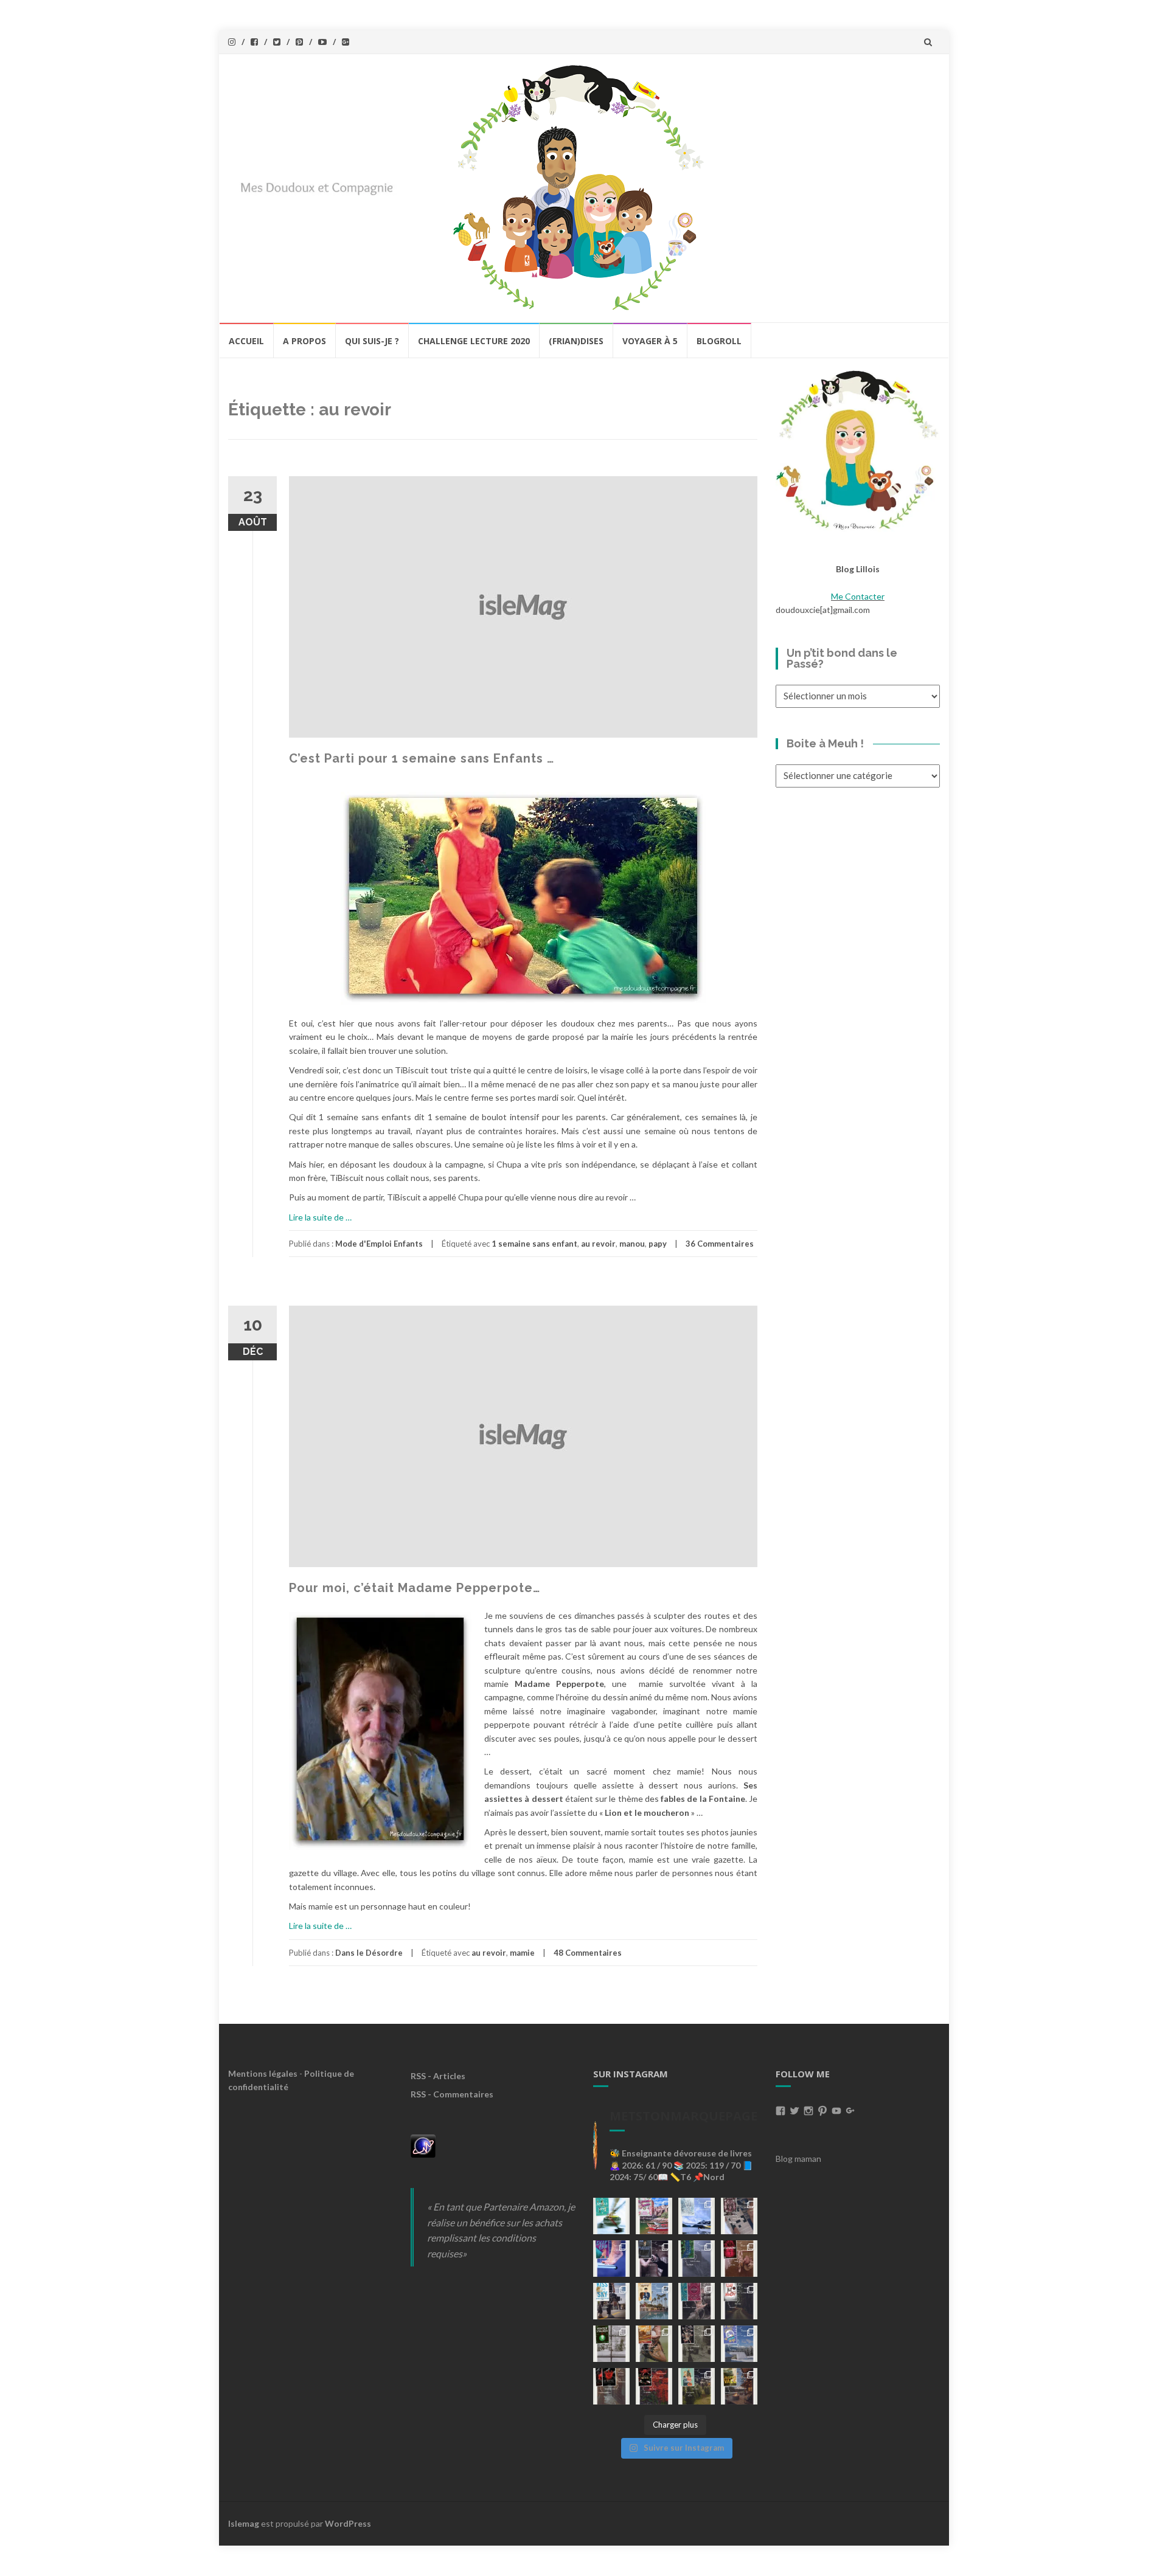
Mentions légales (263, 2073)
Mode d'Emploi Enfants (379, 1244)
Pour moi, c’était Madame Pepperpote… (415, 1588)
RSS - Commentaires (452, 2094)
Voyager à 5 (650, 341)
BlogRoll (719, 341)
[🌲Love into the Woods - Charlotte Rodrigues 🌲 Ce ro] (697, 2216)
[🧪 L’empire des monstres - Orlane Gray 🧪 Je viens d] (611, 2386)
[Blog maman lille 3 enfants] (858, 449)
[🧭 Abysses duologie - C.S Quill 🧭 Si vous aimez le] (697, 2301)
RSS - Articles (438, 2076)
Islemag (244, 2523)
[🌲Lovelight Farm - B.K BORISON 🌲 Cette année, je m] (697, 2386)
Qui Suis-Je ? (372, 341)
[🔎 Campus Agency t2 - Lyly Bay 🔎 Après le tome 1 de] (654, 2301)
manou (632, 1244)
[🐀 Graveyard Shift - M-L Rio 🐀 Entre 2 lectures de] (697, 2344)
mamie (522, 1953)
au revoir (598, 1244)
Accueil (246, 341)
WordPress (348, 2523)
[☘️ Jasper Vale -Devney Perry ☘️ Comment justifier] (739, 2386)
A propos (304, 341)
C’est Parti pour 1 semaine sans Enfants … (422, 758)
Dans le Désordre (369, 1953)
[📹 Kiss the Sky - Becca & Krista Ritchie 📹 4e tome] (611, 2301)
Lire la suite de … (320, 1217)
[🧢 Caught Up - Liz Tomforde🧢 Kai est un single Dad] (654, 2344)
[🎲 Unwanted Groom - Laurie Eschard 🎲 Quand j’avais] (654, 2216)
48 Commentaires (588, 1953)
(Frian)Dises (576, 341)
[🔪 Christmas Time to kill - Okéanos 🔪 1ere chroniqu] (654, 2386)
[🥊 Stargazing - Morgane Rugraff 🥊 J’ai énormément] (739, 2259)
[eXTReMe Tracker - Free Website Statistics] (423, 2145)
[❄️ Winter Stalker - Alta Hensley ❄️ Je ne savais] (611, 2344)
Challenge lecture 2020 (474, 341)
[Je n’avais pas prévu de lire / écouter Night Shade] (739, 2216)
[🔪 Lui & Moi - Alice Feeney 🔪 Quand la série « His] (739, 2301)
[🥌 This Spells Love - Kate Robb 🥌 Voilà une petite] (611, 2216)
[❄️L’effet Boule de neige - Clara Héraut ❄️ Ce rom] (739, 2344)
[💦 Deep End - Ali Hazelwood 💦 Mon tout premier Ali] (611, 2259)
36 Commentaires (720, 1244)
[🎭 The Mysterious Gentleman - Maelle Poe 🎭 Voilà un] (654, 2259)
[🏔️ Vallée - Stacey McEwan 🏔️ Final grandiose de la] (697, 2259)
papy (658, 1244)
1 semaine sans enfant (534, 1244)
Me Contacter (858, 596)
